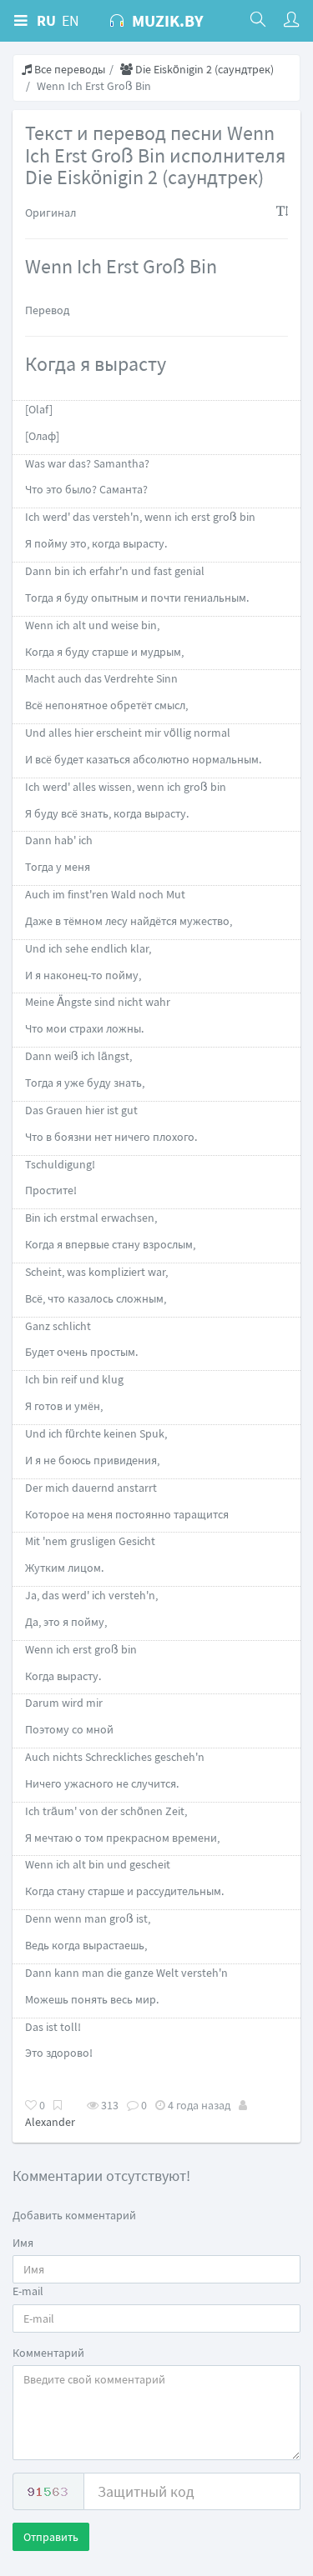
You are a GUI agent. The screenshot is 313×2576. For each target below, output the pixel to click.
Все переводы (68, 69)
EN (71, 20)
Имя (23, 2243)
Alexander (50, 2122)
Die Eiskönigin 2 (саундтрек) (203, 69)
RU (46, 20)
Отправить (51, 2537)
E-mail (28, 2291)
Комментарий (48, 2353)
